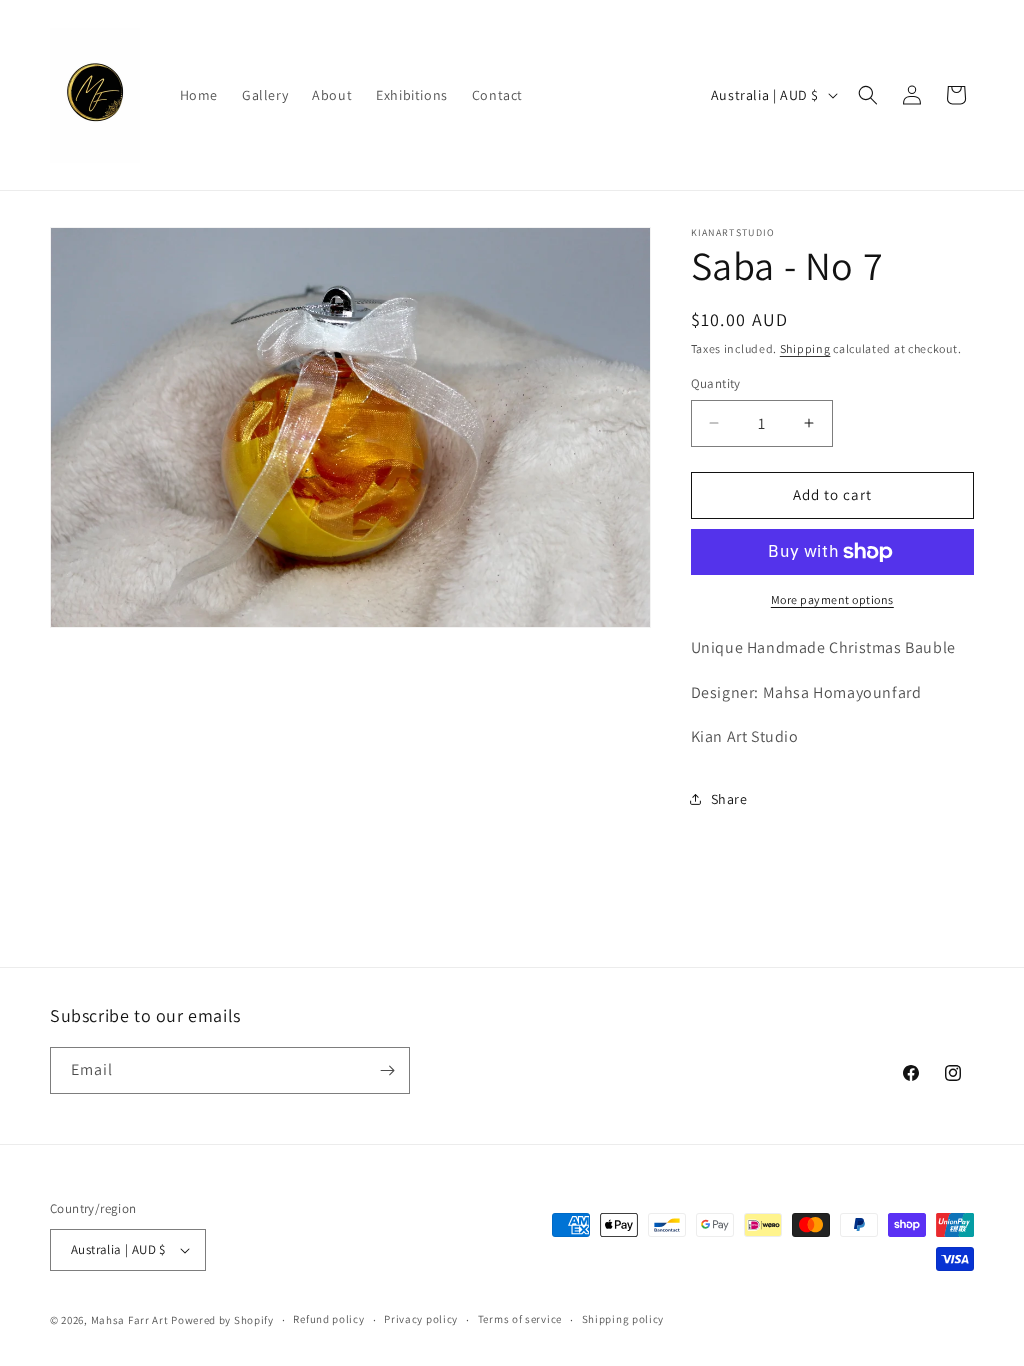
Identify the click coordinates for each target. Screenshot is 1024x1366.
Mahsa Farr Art (130, 1320)
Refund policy (328, 1319)
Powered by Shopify (222, 1320)
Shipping (805, 348)
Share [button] (729, 799)
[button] (868, 95)
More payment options (832, 599)
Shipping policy (623, 1319)
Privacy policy (421, 1319)
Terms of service (520, 1319)
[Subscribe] (387, 1070)
